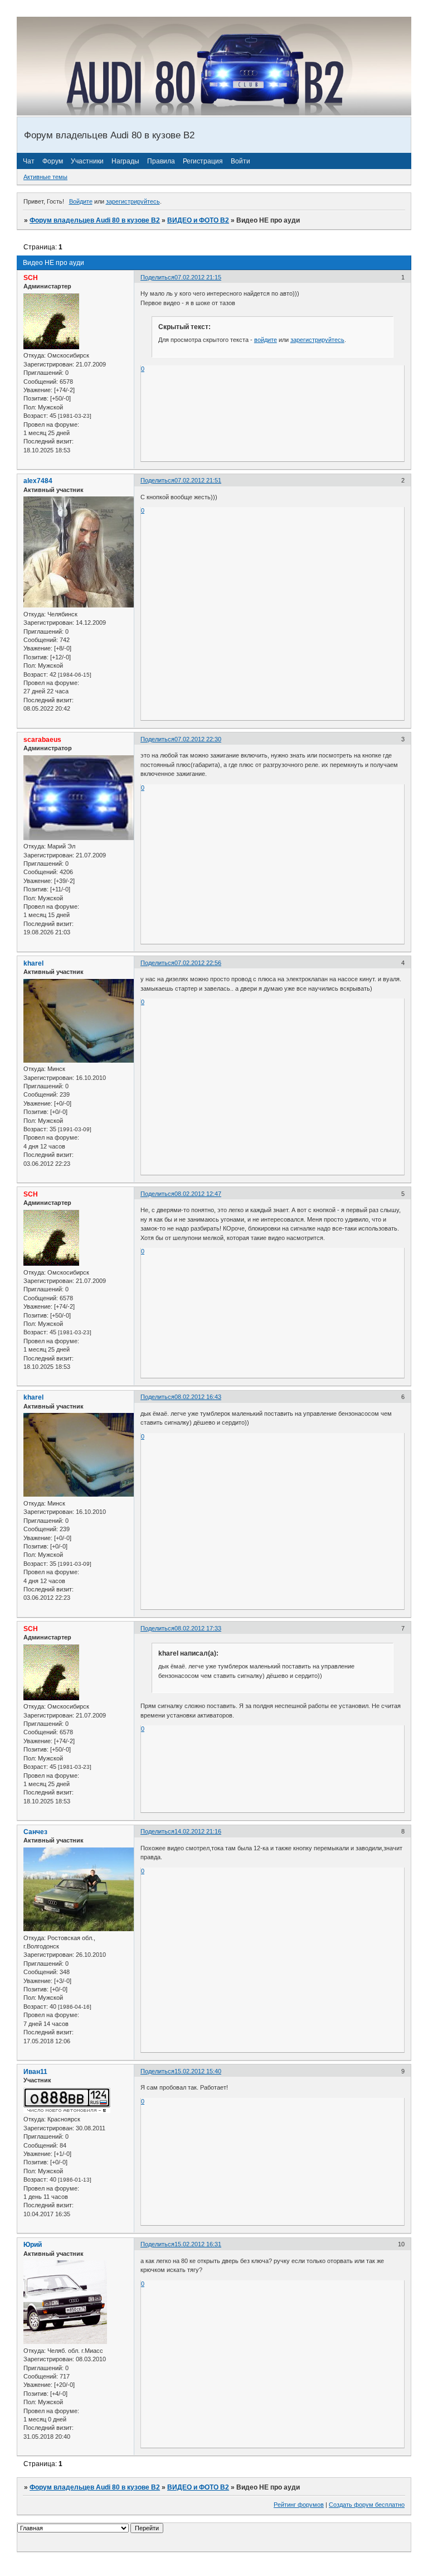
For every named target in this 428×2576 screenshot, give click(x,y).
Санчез (35, 1832)
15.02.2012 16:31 (198, 2244)
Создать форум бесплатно (367, 2505)
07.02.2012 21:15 (198, 277)
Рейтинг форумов (299, 2505)
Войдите (81, 201)
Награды (125, 161)
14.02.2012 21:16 (198, 1831)
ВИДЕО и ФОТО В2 (198, 220)
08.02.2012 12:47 (198, 1194)
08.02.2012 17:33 (198, 1628)
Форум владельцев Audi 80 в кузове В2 (95, 220)
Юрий (33, 2245)
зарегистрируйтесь (133, 201)
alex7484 (38, 481)
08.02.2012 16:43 (198, 1397)
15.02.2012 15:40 (198, 2071)
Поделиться (157, 277)
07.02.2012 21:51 (198, 480)
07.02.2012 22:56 (198, 963)
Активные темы (45, 177)
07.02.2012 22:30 (198, 739)
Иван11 (35, 2072)
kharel (33, 963)
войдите (266, 340)
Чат (29, 161)
